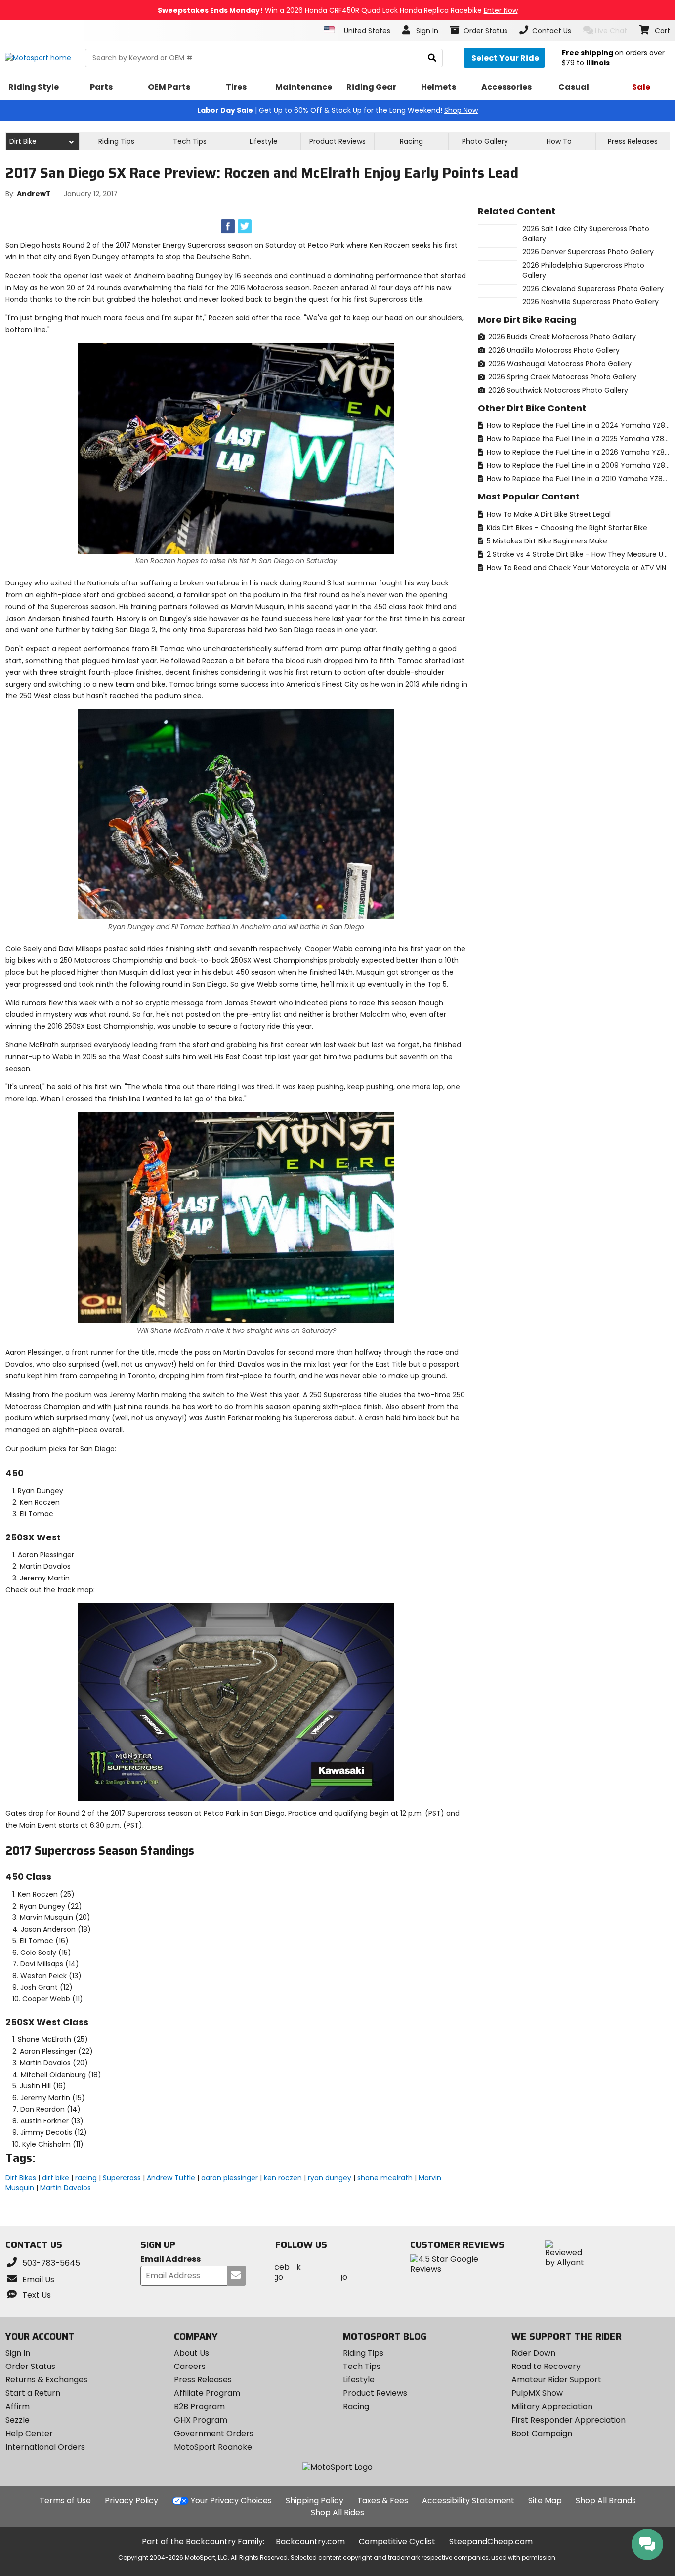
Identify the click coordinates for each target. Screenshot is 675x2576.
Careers (190, 2366)
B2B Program (199, 2406)
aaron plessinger (230, 2178)
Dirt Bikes (21, 2178)
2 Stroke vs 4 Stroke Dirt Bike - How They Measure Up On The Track (577, 554)
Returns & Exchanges (46, 2380)
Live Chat (611, 31)
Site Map (545, 2501)
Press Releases (633, 141)
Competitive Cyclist (397, 2542)
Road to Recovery (546, 2366)
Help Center (29, 2433)
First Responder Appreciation (569, 2420)
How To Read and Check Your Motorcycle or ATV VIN (575, 568)
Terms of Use (65, 2501)
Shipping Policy (315, 2501)
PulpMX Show (537, 2393)
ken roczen (283, 2178)
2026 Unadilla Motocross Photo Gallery (553, 350)
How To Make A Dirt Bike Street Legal (548, 514)
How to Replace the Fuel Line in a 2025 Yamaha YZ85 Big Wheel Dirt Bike (577, 439)
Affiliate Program (207, 2393)
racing (86, 2178)
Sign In (18, 2353)
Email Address (170, 2260)
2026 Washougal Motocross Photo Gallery (559, 364)
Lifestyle (264, 141)
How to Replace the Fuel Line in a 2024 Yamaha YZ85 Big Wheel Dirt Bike (577, 425)
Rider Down (533, 2353)
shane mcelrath (385, 2178)
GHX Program (201, 2420)
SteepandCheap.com (491, 2542)
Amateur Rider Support (556, 2380)
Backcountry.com (310, 2542)
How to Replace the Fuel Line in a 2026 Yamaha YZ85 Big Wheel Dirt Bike (577, 452)
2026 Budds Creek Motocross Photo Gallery (561, 337)
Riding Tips (116, 141)
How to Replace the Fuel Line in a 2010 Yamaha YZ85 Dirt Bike (577, 479)
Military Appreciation (552, 2406)
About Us (191, 2353)
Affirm (18, 2406)
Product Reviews (375, 2393)
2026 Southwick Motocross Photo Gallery (557, 390)
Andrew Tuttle (171, 2178)
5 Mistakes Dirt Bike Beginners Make (546, 541)
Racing (411, 141)
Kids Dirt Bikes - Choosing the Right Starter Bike (566, 528)
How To (559, 141)
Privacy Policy (131, 2501)
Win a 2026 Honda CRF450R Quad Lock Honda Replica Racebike (338, 10)
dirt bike (56, 2178)
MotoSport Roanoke (213, 2447)
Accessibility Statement (468, 2501)
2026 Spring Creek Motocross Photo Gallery (561, 377)
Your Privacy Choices (231, 2501)
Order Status (30, 2366)
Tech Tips (190, 141)
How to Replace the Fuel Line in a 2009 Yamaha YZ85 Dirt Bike (577, 465)
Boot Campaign (542, 2433)
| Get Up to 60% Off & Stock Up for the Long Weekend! (337, 110)
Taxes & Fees (383, 2501)
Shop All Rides (337, 2513)
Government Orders (214, 2433)
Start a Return (33, 2393)
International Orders (45, 2447)
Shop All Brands (606, 2501)
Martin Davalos (65, 2188)
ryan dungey (330, 2178)
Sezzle (18, 2420)
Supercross (122, 2178)
